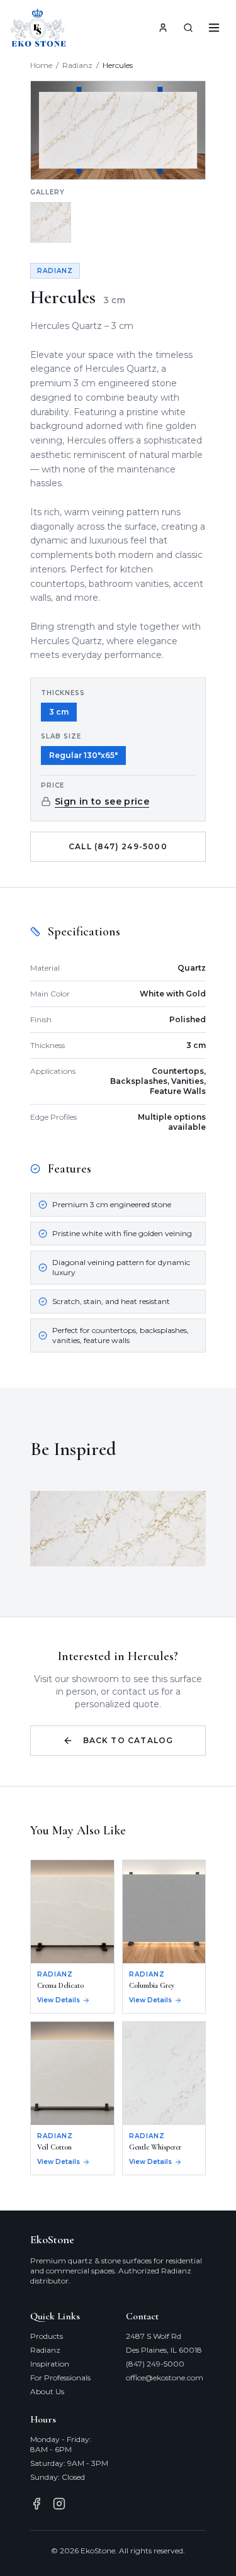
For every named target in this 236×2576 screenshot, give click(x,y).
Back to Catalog (128, 1740)
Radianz (77, 65)
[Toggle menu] (214, 28)
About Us (47, 2391)
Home (41, 65)
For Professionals (60, 2378)
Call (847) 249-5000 (118, 846)
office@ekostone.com (165, 2378)
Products (47, 2336)
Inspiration (50, 2364)
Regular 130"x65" (83, 755)
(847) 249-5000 (155, 2364)
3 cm (59, 712)
